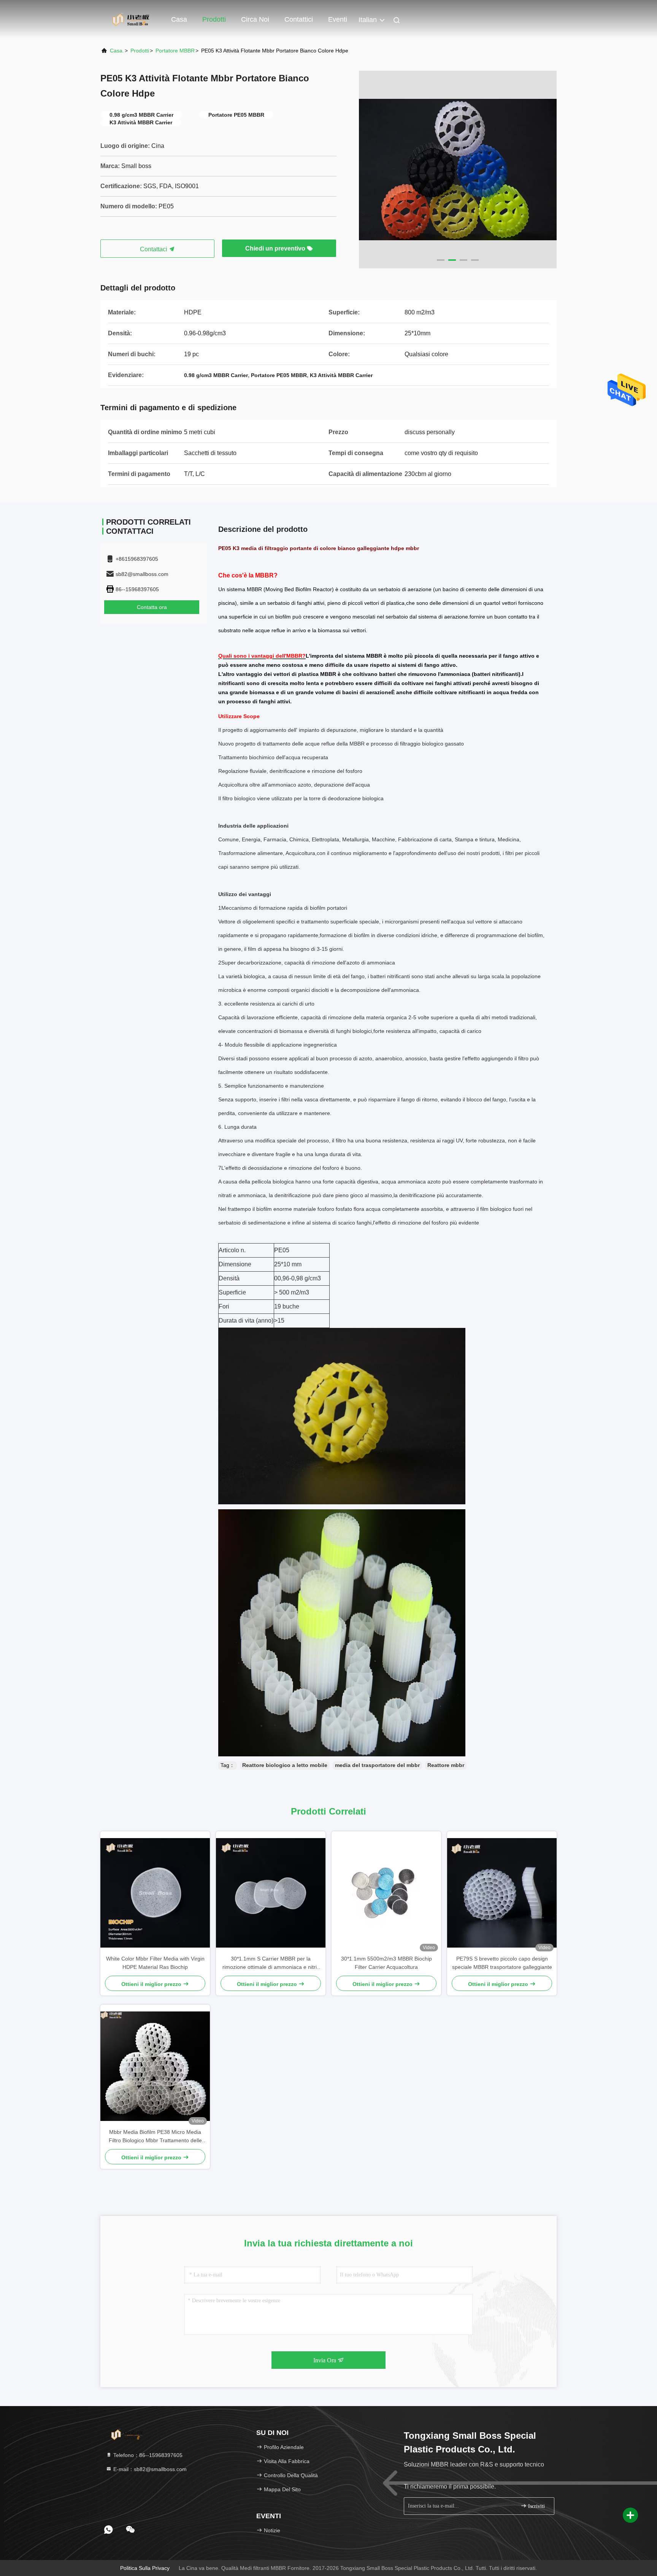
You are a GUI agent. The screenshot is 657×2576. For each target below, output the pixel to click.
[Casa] (131, 19)
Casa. (117, 51)
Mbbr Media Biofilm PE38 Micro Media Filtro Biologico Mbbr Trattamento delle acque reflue (155, 2137)
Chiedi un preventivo (276, 248)
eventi (338, 19)
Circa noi (255, 19)
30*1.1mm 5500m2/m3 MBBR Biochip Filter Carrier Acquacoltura (386, 1963)
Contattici (299, 19)
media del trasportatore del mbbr (377, 1765)
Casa (179, 19)
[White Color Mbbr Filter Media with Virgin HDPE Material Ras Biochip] (155, 1893)
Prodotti (214, 19)
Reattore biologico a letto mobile (285, 1765)
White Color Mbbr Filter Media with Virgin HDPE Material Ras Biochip (155, 1963)
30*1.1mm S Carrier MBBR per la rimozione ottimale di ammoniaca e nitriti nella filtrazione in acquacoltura (271, 1963)
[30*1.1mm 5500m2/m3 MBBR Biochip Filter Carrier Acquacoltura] (386, 1893)
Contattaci (154, 249)
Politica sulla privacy (145, 2568)
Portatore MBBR (175, 51)
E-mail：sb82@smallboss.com (149, 2469)
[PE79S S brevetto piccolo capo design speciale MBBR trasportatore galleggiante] (502, 1893)
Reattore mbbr (446, 1765)
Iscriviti (536, 2506)
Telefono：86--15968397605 (147, 2455)
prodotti (140, 51)
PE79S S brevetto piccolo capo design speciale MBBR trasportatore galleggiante (502, 1963)
